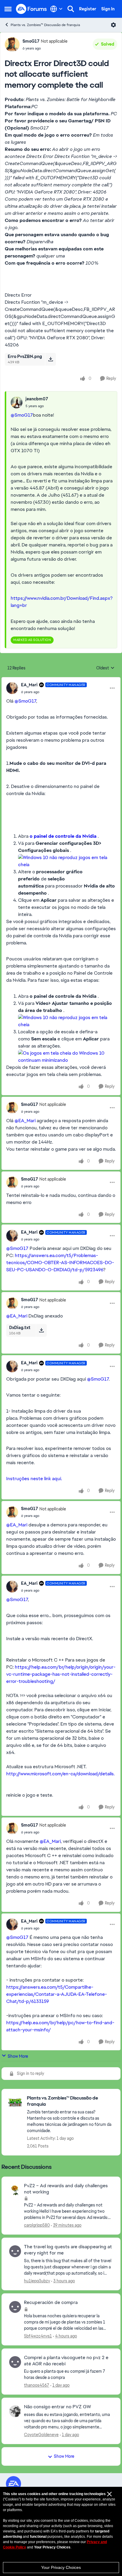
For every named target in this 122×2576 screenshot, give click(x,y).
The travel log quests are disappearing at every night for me (68, 2250)
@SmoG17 (22, 415)
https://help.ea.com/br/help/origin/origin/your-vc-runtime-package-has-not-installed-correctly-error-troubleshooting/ (61, 1674)
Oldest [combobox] (105, 668)
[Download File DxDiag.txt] (41, 1330)
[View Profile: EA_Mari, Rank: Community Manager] (12, 688)
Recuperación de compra (51, 2302)
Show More (18, 2056)
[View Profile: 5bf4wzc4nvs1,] (15, 2307)
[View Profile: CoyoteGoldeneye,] (15, 2411)
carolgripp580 (37, 2225)
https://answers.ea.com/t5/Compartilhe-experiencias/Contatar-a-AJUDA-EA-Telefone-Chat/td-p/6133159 (57, 1994)
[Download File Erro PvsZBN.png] (50, 359)
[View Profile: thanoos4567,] (15, 2362)
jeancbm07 (37, 399)
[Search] (71, 9)
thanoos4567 (37, 2385)
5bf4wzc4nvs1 (38, 2336)
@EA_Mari (25, 1121)
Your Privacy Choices (61, 2567)
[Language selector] (56, 9)
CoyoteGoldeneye (41, 2435)
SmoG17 (31, 41)
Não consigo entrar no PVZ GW (57, 2407)
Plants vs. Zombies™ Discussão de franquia (45, 25)
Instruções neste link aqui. (35, 1479)
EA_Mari (29, 685)
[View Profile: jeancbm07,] (17, 402)
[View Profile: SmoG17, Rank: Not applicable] (12, 44)
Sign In (108, 9)
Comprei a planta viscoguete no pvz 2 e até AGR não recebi (66, 2361)
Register (88, 9)
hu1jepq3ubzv (37, 2281)
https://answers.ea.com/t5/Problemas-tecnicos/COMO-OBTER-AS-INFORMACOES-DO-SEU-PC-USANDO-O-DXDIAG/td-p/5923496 (60, 1263)
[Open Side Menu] (8, 9)
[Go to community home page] (32, 9)
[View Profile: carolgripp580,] (15, 2190)
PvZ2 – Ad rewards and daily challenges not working (66, 2189)
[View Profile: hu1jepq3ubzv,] (15, 2251)
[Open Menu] (113, 25)
